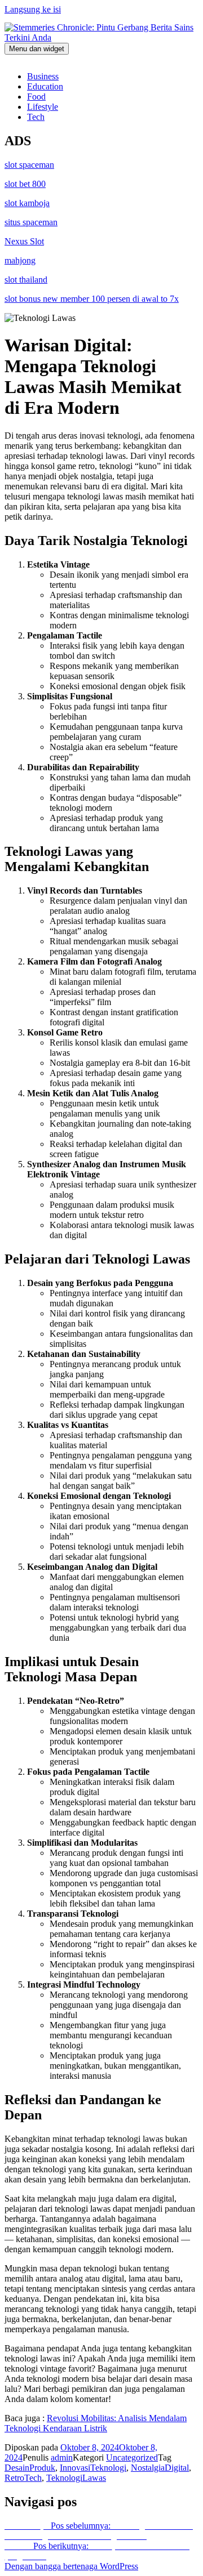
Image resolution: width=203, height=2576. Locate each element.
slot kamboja (27, 203)
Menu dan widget (37, 49)
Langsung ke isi (33, 9)
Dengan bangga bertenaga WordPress (71, 2566)
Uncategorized (132, 2457)
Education (45, 86)
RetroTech (23, 2478)
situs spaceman (31, 222)
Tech (36, 117)
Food (36, 97)
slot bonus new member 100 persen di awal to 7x (92, 299)
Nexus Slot (24, 241)
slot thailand (26, 280)
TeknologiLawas (76, 2478)
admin (62, 2457)
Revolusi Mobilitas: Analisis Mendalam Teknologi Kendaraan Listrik (96, 2423)
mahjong (20, 260)
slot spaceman (29, 165)
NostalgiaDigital (160, 2468)
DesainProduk (30, 2468)
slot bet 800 (25, 184)
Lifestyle (43, 107)
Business (43, 76)
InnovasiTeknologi (93, 2468)
